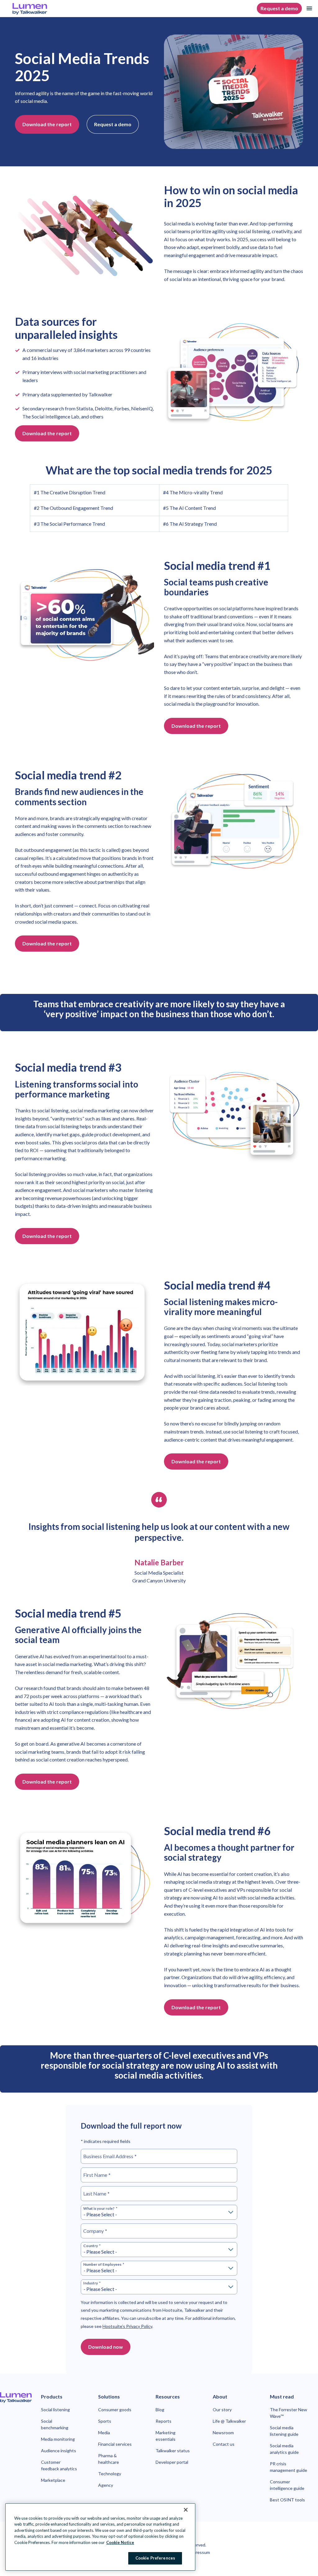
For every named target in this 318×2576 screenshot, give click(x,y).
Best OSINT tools (287, 2500)
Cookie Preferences (155, 2558)
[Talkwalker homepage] (16, 2398)
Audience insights (59, 2451)
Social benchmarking (55, 2424)
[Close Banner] (186, 2510)
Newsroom (223, 2433)
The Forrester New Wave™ (288, 2413)
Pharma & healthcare (109, 2459)
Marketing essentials (166, 2436)
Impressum (199, 2552)
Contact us (224, 2444)
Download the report (47, 124)
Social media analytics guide (284, 2449)
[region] (100, 2537)
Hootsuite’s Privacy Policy (127, 2326)
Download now (106, 2347)
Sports (105, 2421)
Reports (164, 2421)
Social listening (55, 2410)
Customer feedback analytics (59, 2465)
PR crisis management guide (288, 2467)
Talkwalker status (173, 2451)
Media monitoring (58, 2439)
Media (104, 2433)
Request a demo (279, 8)
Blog (160, 2410)
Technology (110, 2474)
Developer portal (172, 2462)
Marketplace (53, 2480)
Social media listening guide (284, 2431)
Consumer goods (115, 2410)
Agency (106, 2485)
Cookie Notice (120, 2542)
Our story (222, 2410)
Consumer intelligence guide (287, 2485)
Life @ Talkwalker (229, 2421)
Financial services (115, 2444)
